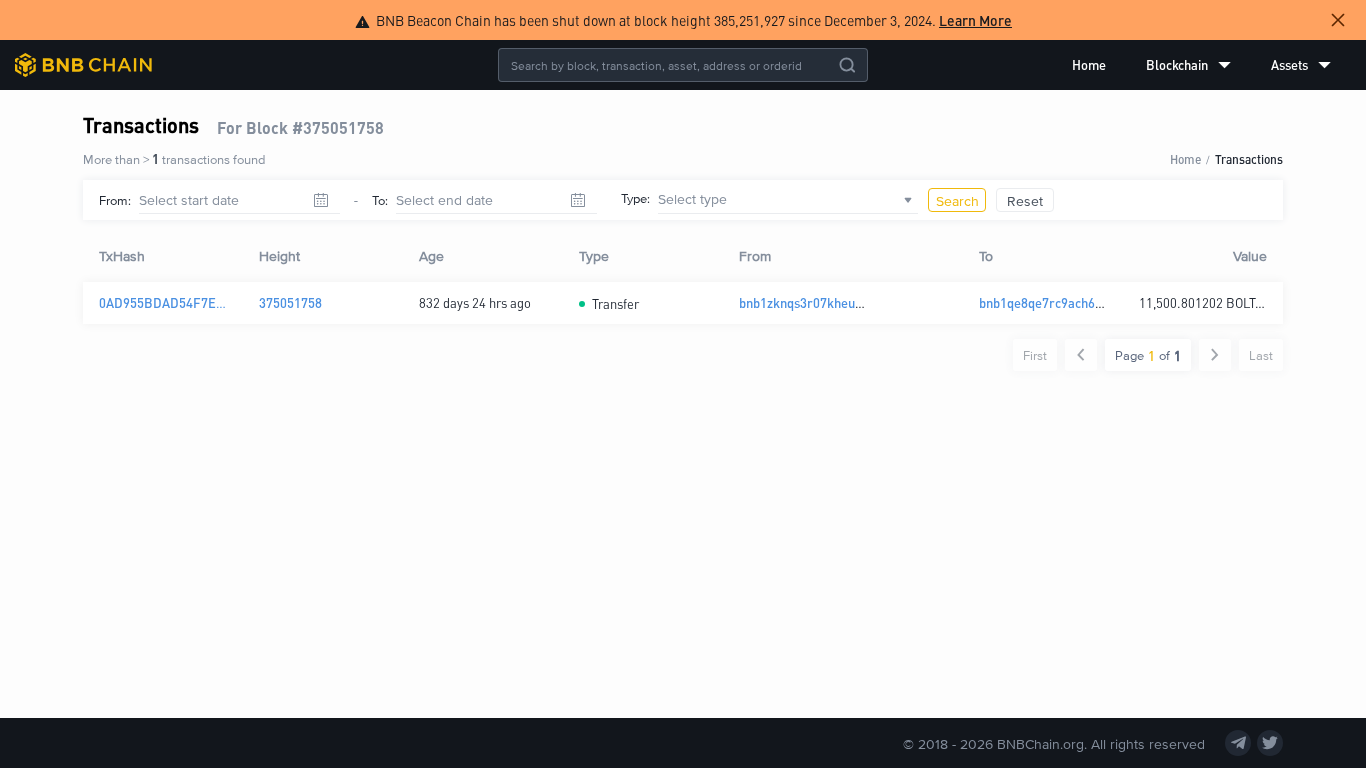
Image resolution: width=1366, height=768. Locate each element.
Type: (635, 198)
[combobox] (788, 200)
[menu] (1201, 65)
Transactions (1249, 158)
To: (380, 200)
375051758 (290, 302)
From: (115, 200)
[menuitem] (1089, 65)
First (1035, 355)
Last (1261, 355)
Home (1089, 64)
